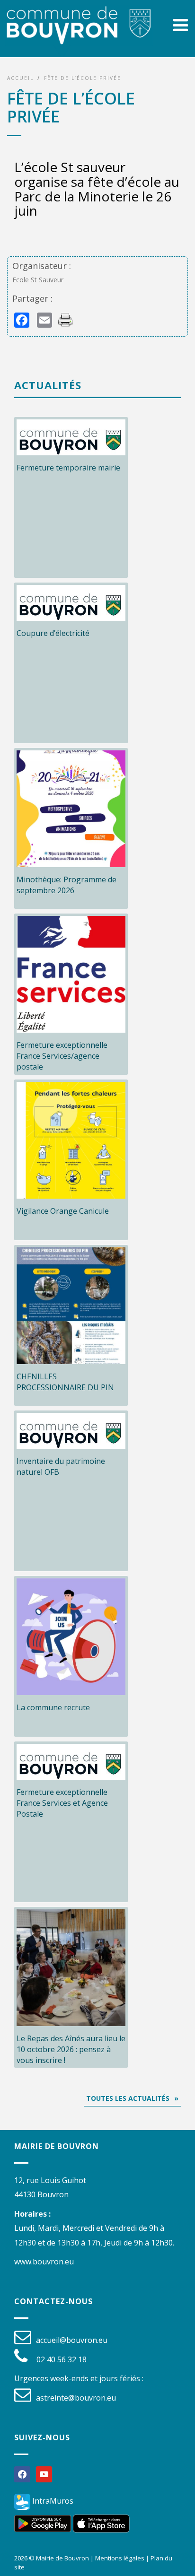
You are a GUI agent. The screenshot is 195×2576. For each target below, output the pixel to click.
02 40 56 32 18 (62, 2359)
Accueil (20, 78)
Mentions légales (120, 2558)
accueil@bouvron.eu (72, 2340)
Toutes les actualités (128, 2098)
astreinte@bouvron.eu (76, 2398)
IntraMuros (52, 2501)
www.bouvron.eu (44, 2262)
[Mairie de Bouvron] (79, 35)
